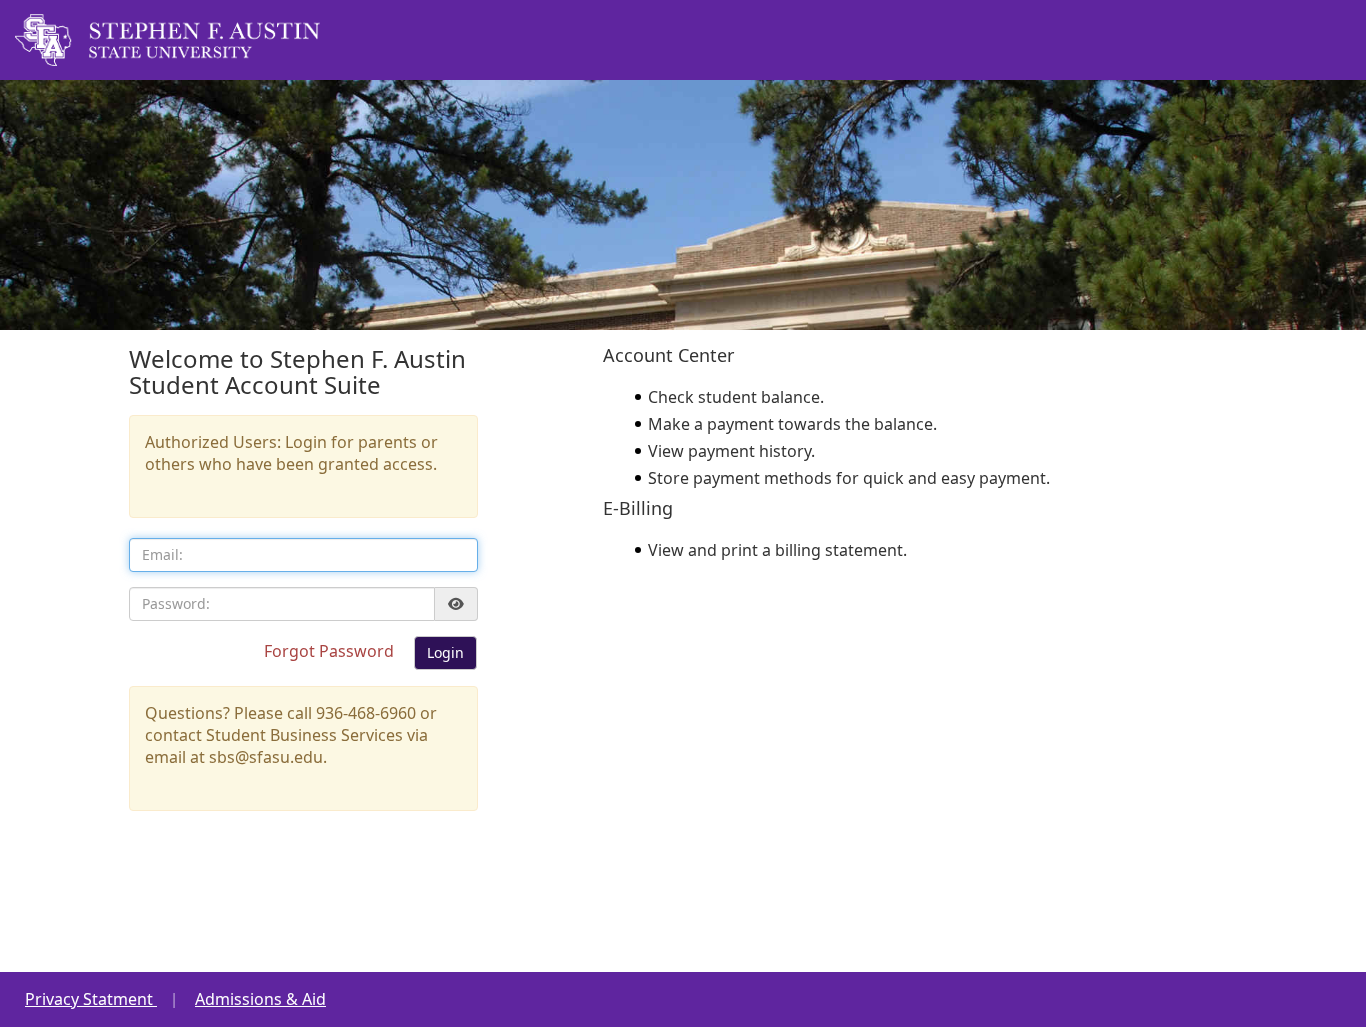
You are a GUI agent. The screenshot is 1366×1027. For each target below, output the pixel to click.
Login (445, 652)
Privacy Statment (91, 999)
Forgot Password (331, 651)
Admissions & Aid (260, 999)
